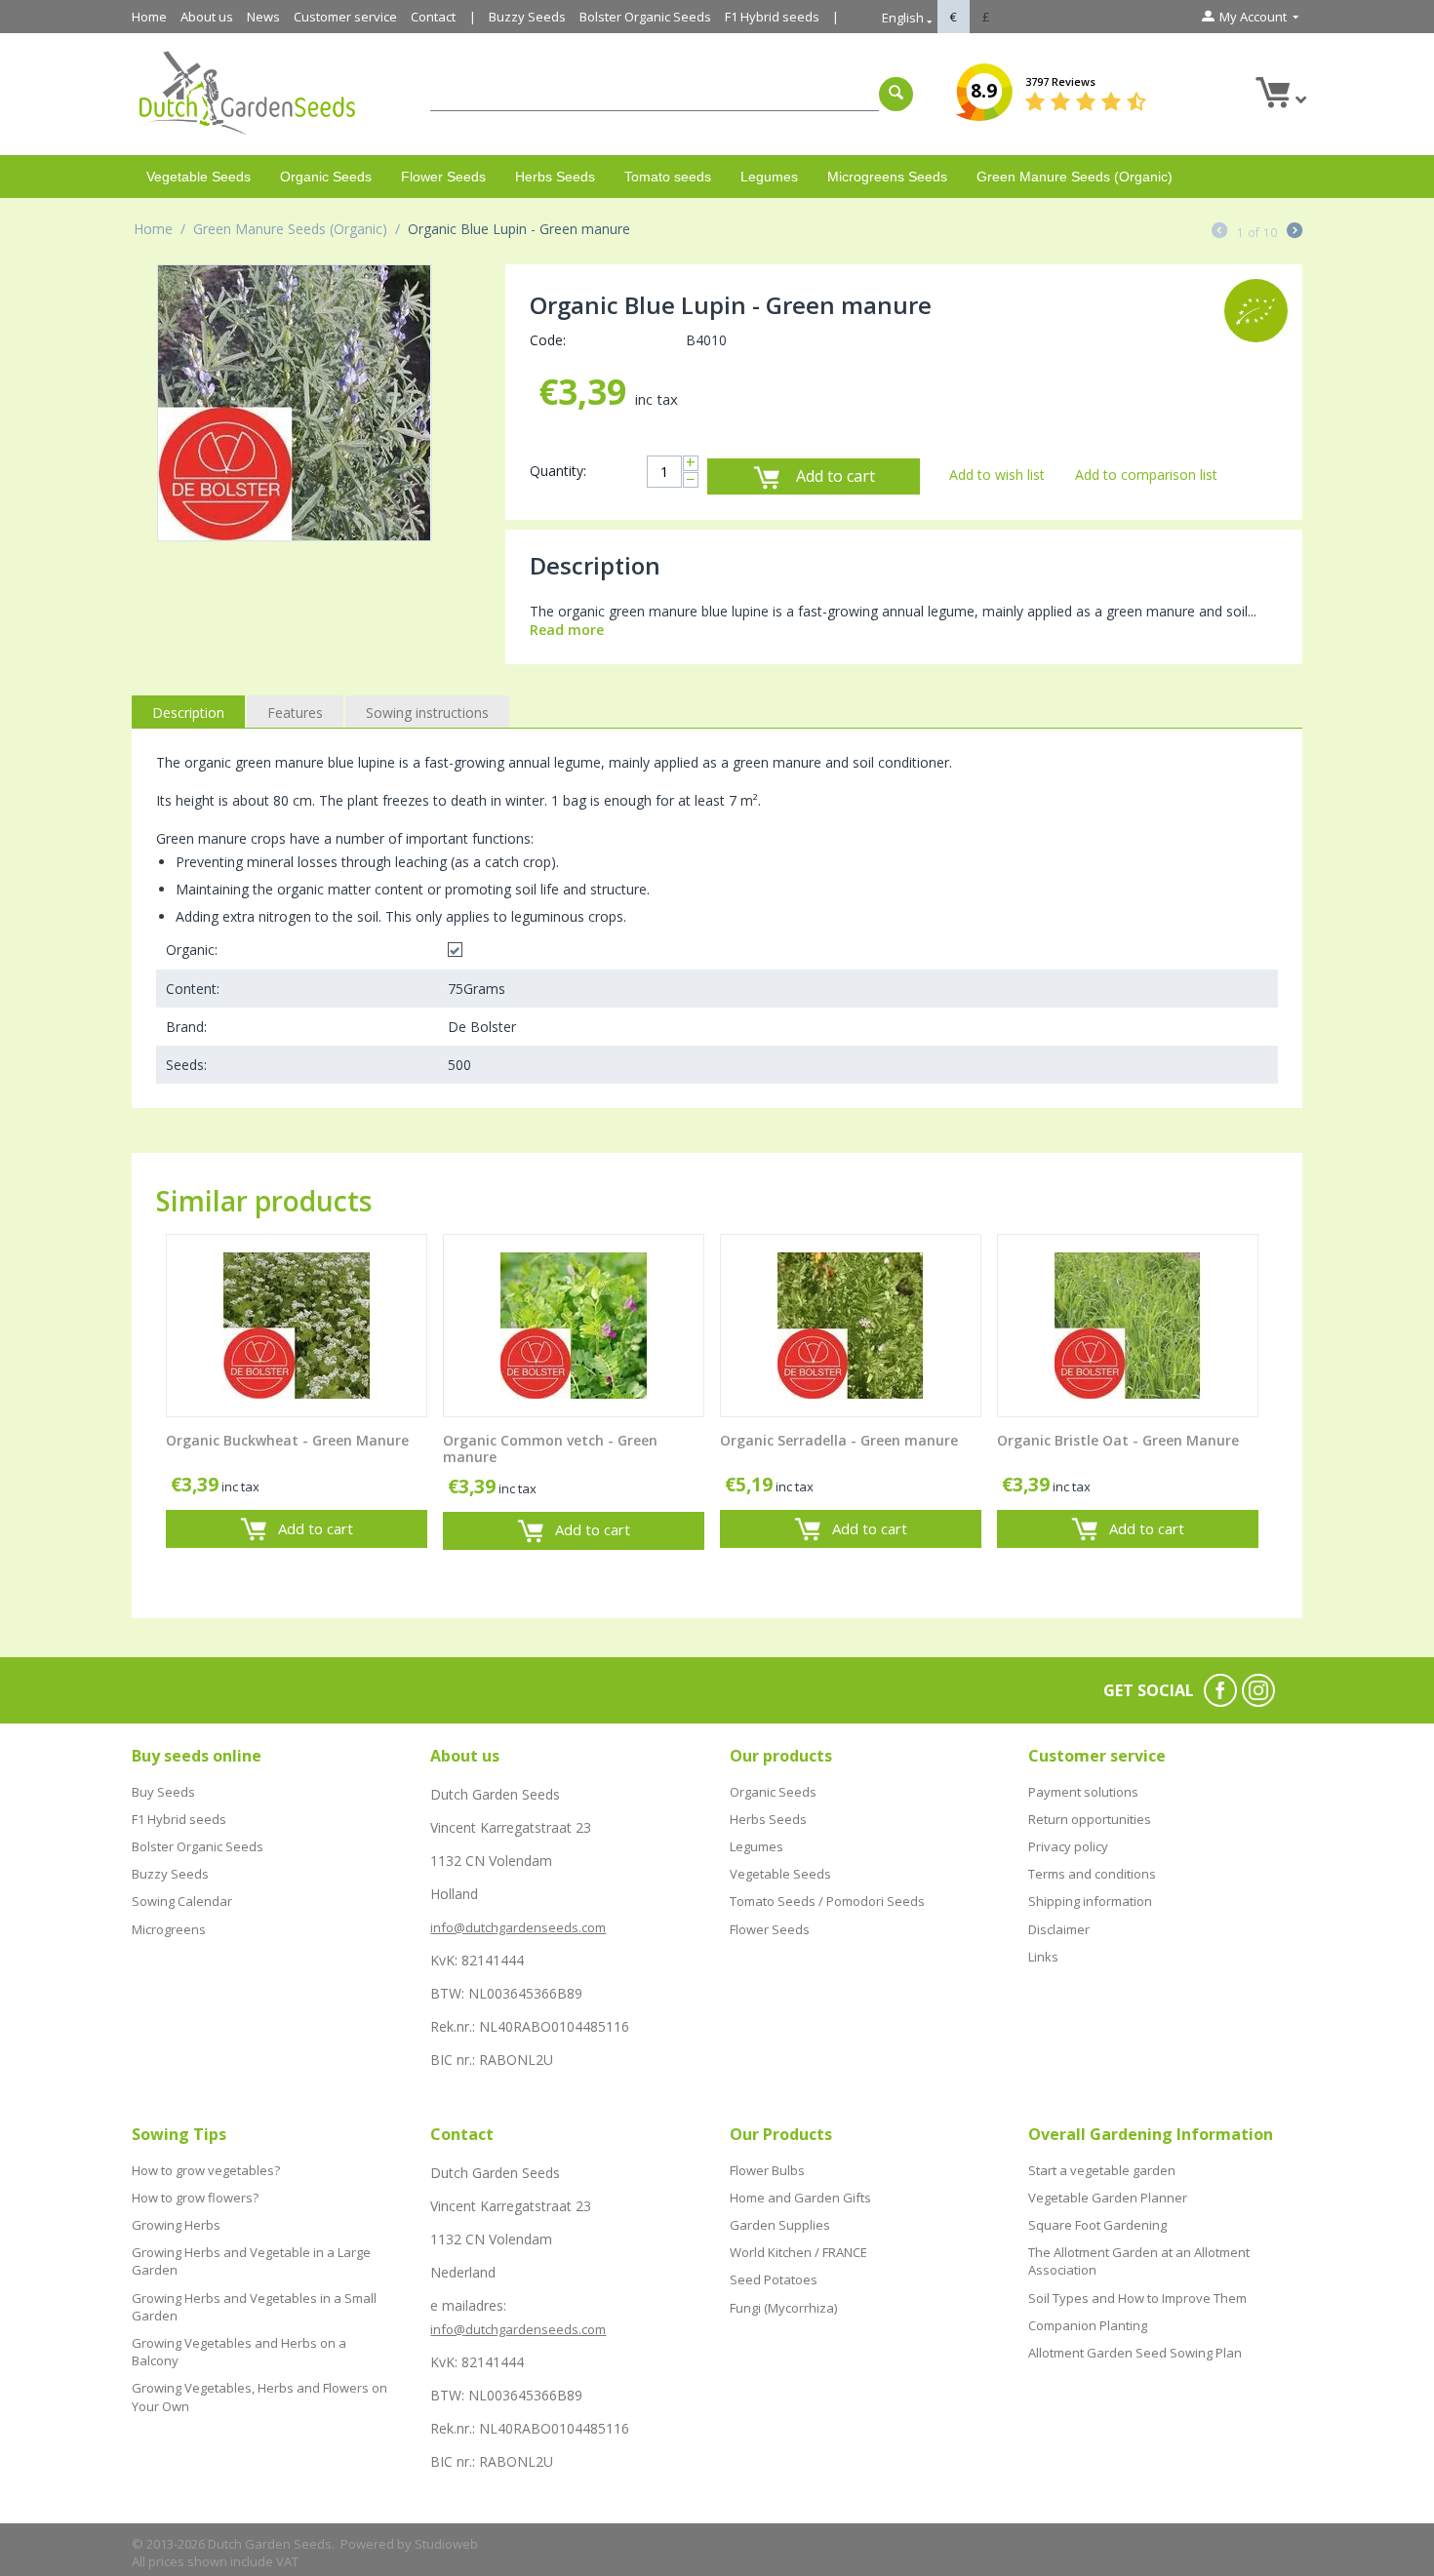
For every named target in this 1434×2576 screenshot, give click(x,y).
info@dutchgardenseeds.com (518, 1927)
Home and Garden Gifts (800, 2198)
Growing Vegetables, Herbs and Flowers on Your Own (259, 2397)
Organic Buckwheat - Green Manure (287, 1441)
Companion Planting (1088, 2325)
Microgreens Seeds (887, 177)
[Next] (1295, 232)
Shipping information (1090, 1901)
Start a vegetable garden (1102, 2170)
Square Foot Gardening (1097, 2225)
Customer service (345, 17)
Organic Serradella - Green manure (839, 1441)
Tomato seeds (668, 177)
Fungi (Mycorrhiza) (783, 2308)
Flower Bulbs (767, 2170)
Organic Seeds (326, 177)
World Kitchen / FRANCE (798, 2252)
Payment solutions (1083, 1792)
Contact (433, 17)
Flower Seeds (443, 177)
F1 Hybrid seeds (772, 17)
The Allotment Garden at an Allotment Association (1139, 2261)
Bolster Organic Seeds (645, 17)
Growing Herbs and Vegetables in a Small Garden (254, 2307)
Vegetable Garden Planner (1108, 2198)
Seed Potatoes (774, 2279)
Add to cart (836, 476)
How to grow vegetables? (206, 2170)
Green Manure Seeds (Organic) (1075, 177)
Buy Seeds (163, 1792)
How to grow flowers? (195, 2198)
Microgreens (169, 1929)
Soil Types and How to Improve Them (1137, 2298)
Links (1043, 1957)
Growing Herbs (176, 2225)
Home (149, 17)
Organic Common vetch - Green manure (550, 1449)
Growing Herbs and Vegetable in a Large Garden (251, 2261)
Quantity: (558, 471)
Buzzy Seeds (527, 17)
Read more (567, 630)
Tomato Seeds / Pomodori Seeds (827, 1901)
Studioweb (446, 2544)
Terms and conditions (1092, 1874)
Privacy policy (1068, 1846)
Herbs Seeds (555, 177)
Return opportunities (1090, 1819)
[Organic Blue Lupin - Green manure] (295, 403)
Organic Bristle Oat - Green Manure (1118, 1441)
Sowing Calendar (182, 1901)
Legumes (769, 177)
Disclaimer (1059, 1929)
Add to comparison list (1146, 475)
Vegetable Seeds (199, 177)
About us (207, 17)
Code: (548, 340)
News (263, 17)
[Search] (896, 94)
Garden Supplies (780, 2225)
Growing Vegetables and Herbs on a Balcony (239, 2352)
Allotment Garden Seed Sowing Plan (1135, 2353)
